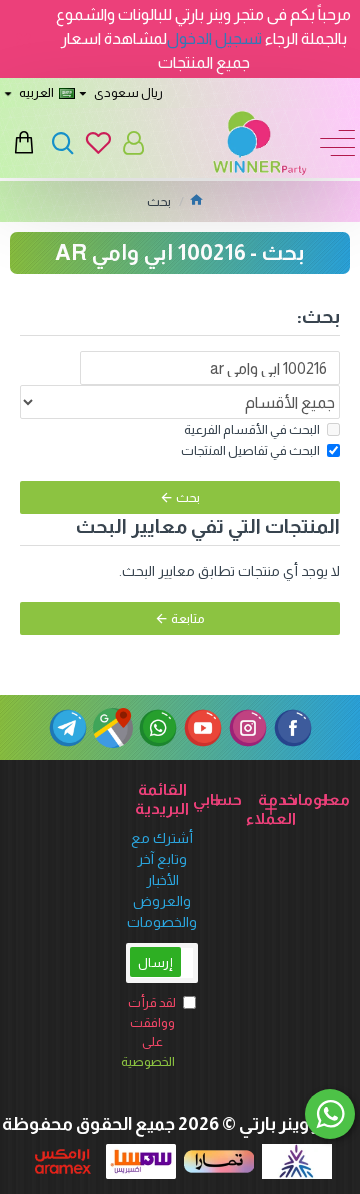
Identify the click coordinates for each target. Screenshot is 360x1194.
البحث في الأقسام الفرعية (252, 429)
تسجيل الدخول (214, 38)
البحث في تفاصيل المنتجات (250, 450)
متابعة (188, 618)
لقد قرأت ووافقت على (151, 1032)
